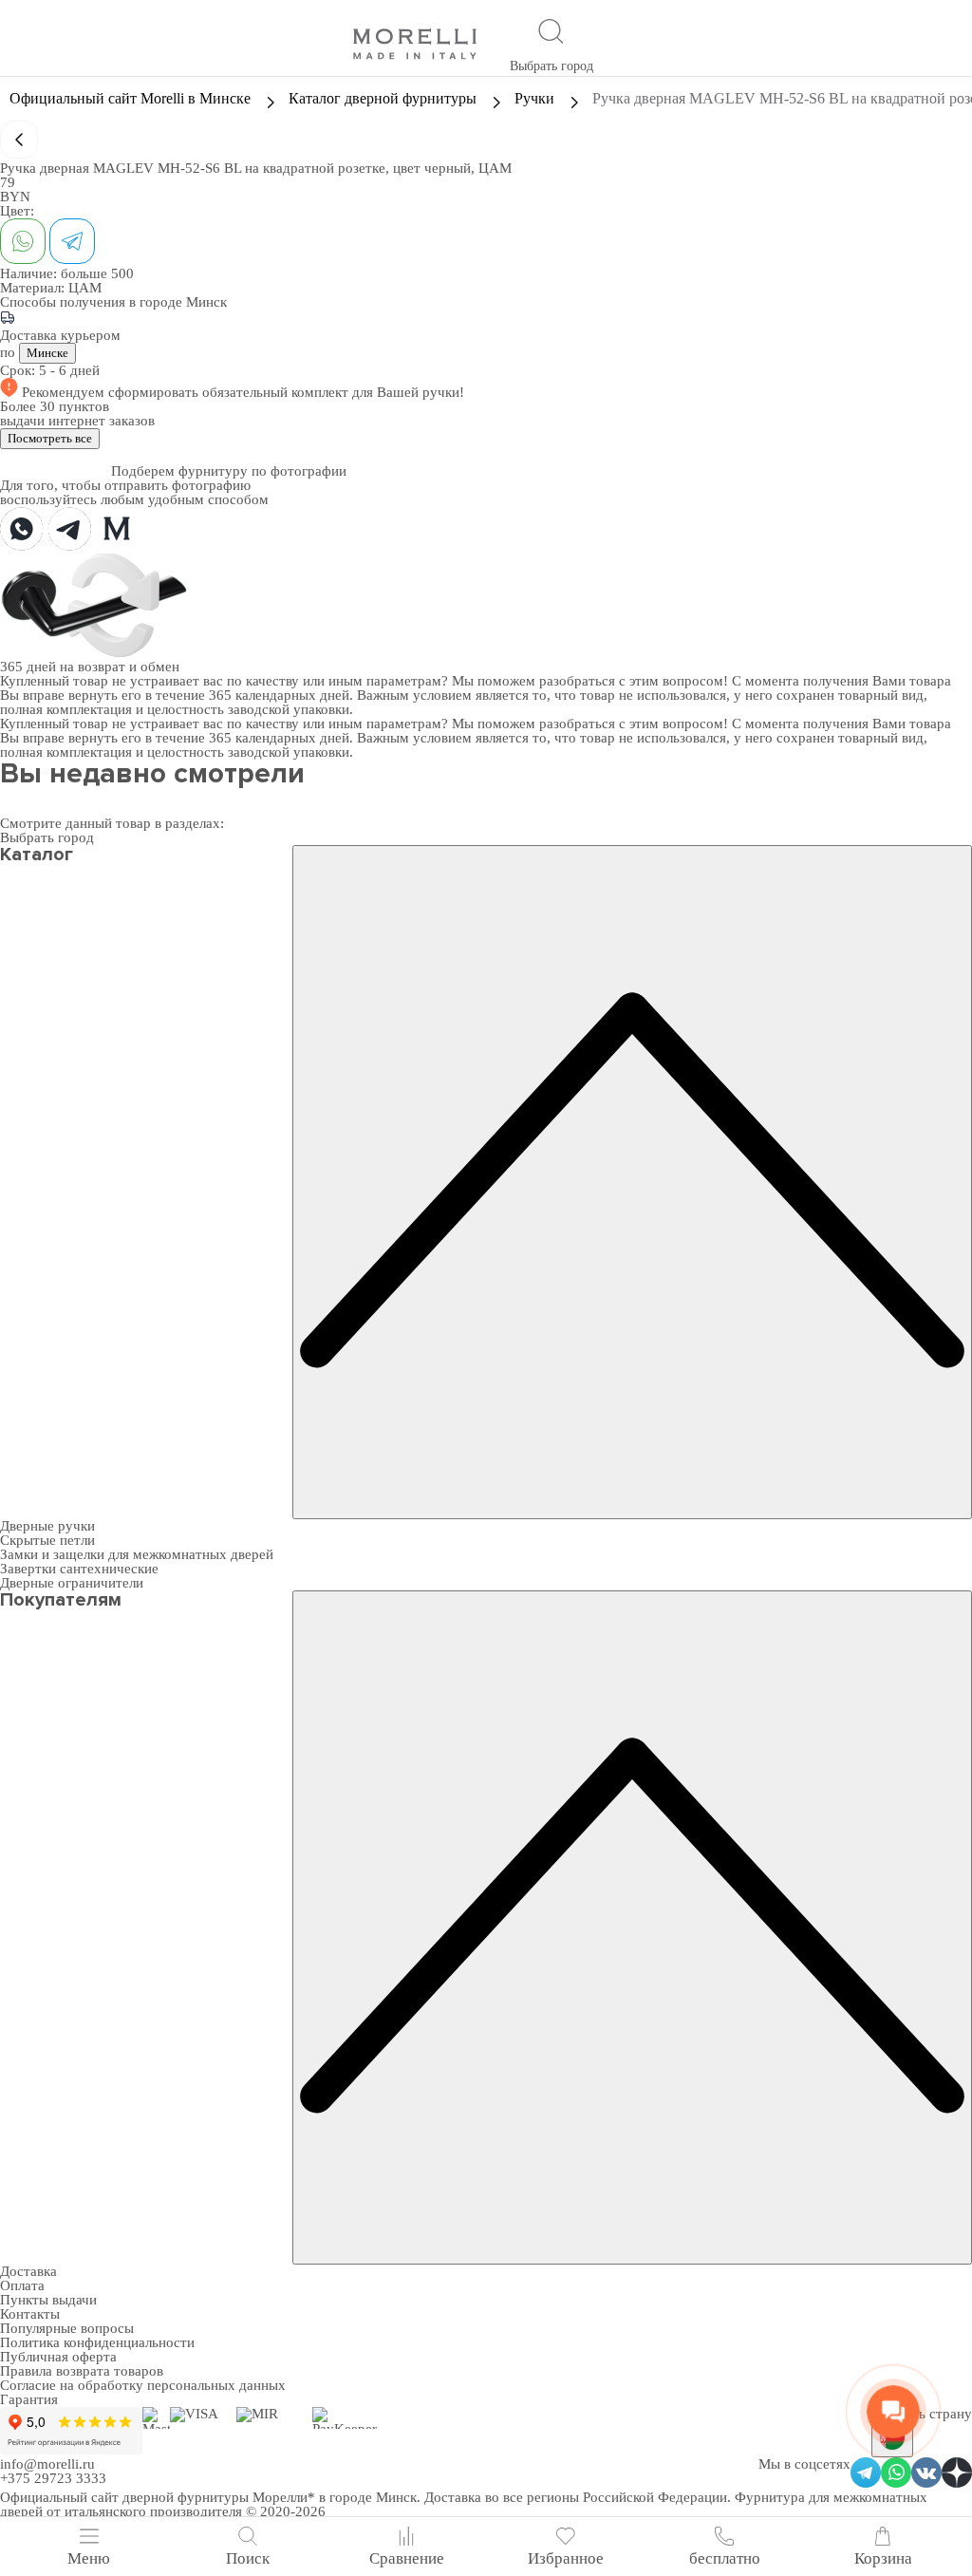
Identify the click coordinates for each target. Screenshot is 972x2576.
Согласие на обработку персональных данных (143, 2385)
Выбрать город (551, 66)
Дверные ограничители (72, 1583)
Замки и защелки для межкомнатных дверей (137, 1554)
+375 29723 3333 (53, 2478)
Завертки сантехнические (79, 1569)
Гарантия (29, 2399)
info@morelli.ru (47, 2464)
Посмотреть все (50, 438)
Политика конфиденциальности (97, 2342)
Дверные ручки (47, 1526)
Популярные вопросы (67, 2328)
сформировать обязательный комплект (230, 392)
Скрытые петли (47, 1540)
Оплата (22, 2285)
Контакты (30, 2314)
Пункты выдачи (48, 2300)
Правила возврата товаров (82, 2371)
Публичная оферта (58, 2357)
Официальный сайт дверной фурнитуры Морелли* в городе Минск (208, 2497)
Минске (47, 353)
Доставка (28, 2271)
